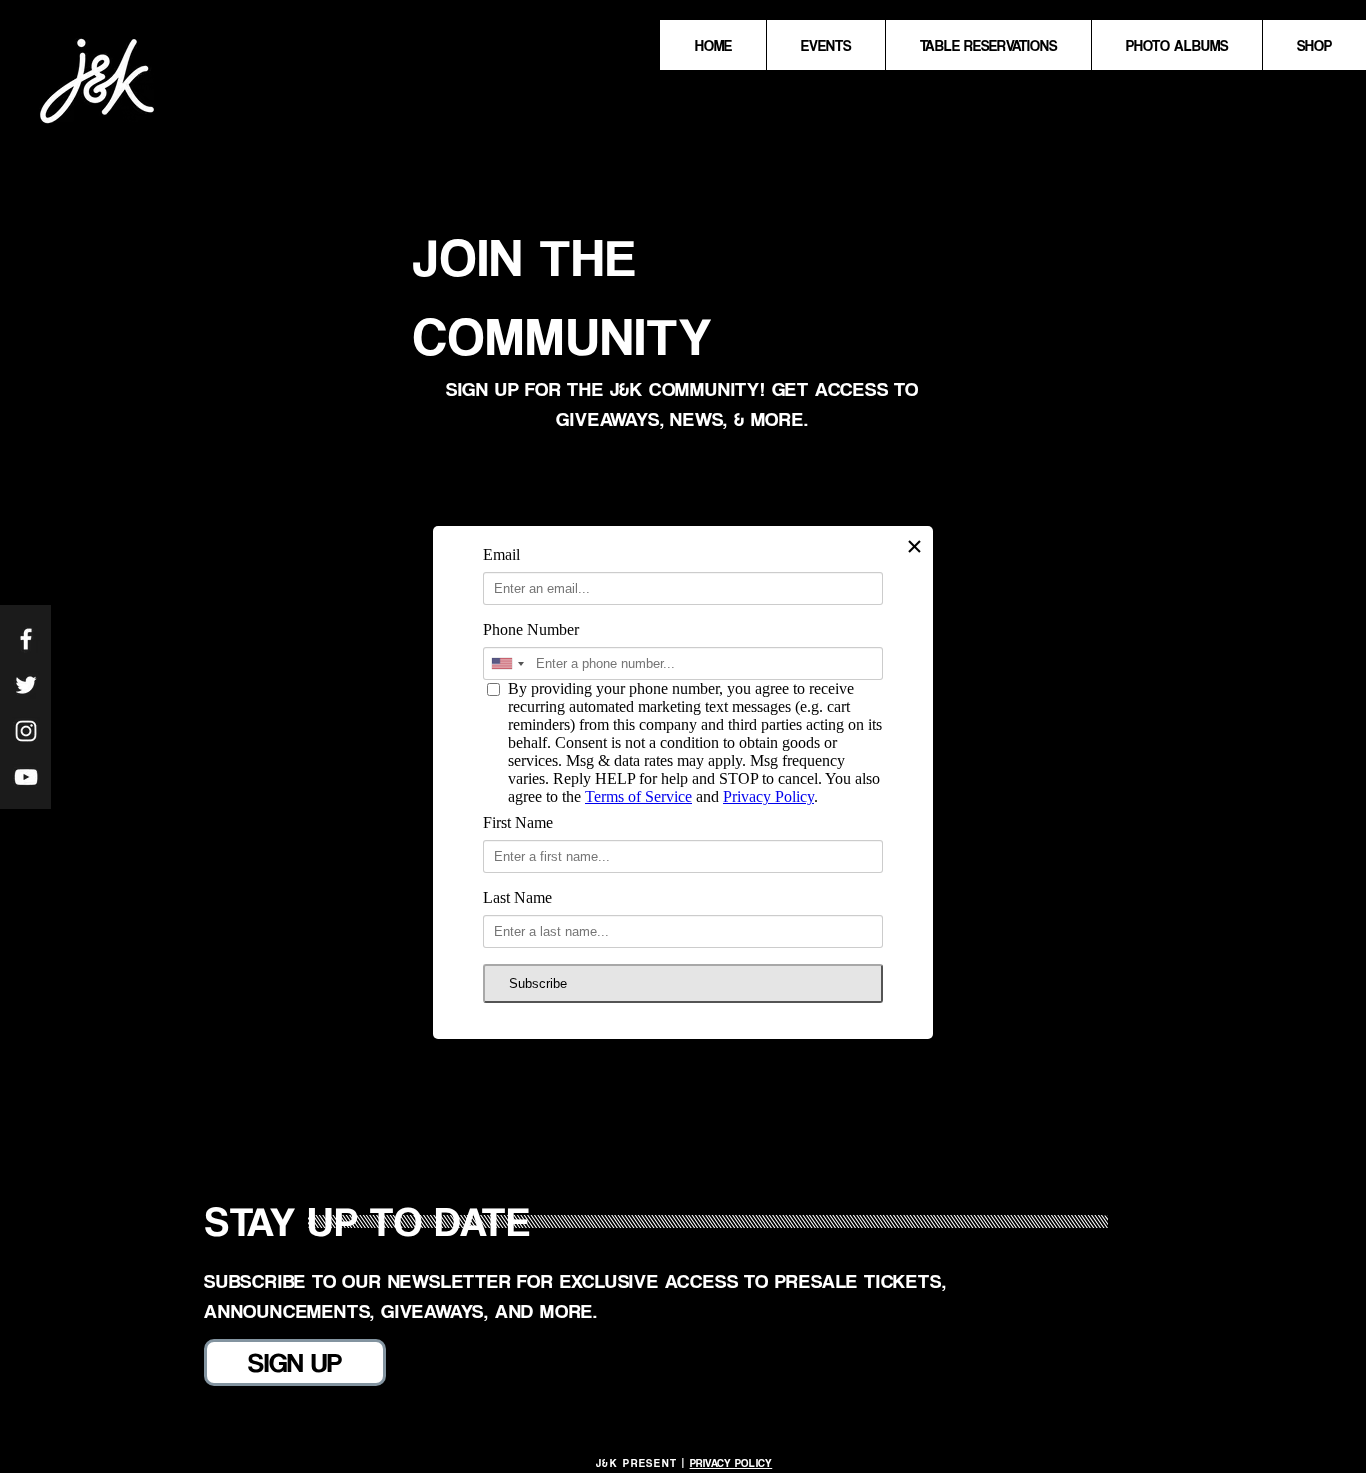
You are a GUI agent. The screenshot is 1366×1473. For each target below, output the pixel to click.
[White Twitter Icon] (26, 685)
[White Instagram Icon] (26, 731)
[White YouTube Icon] (26, 777)
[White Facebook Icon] (26, 639)
